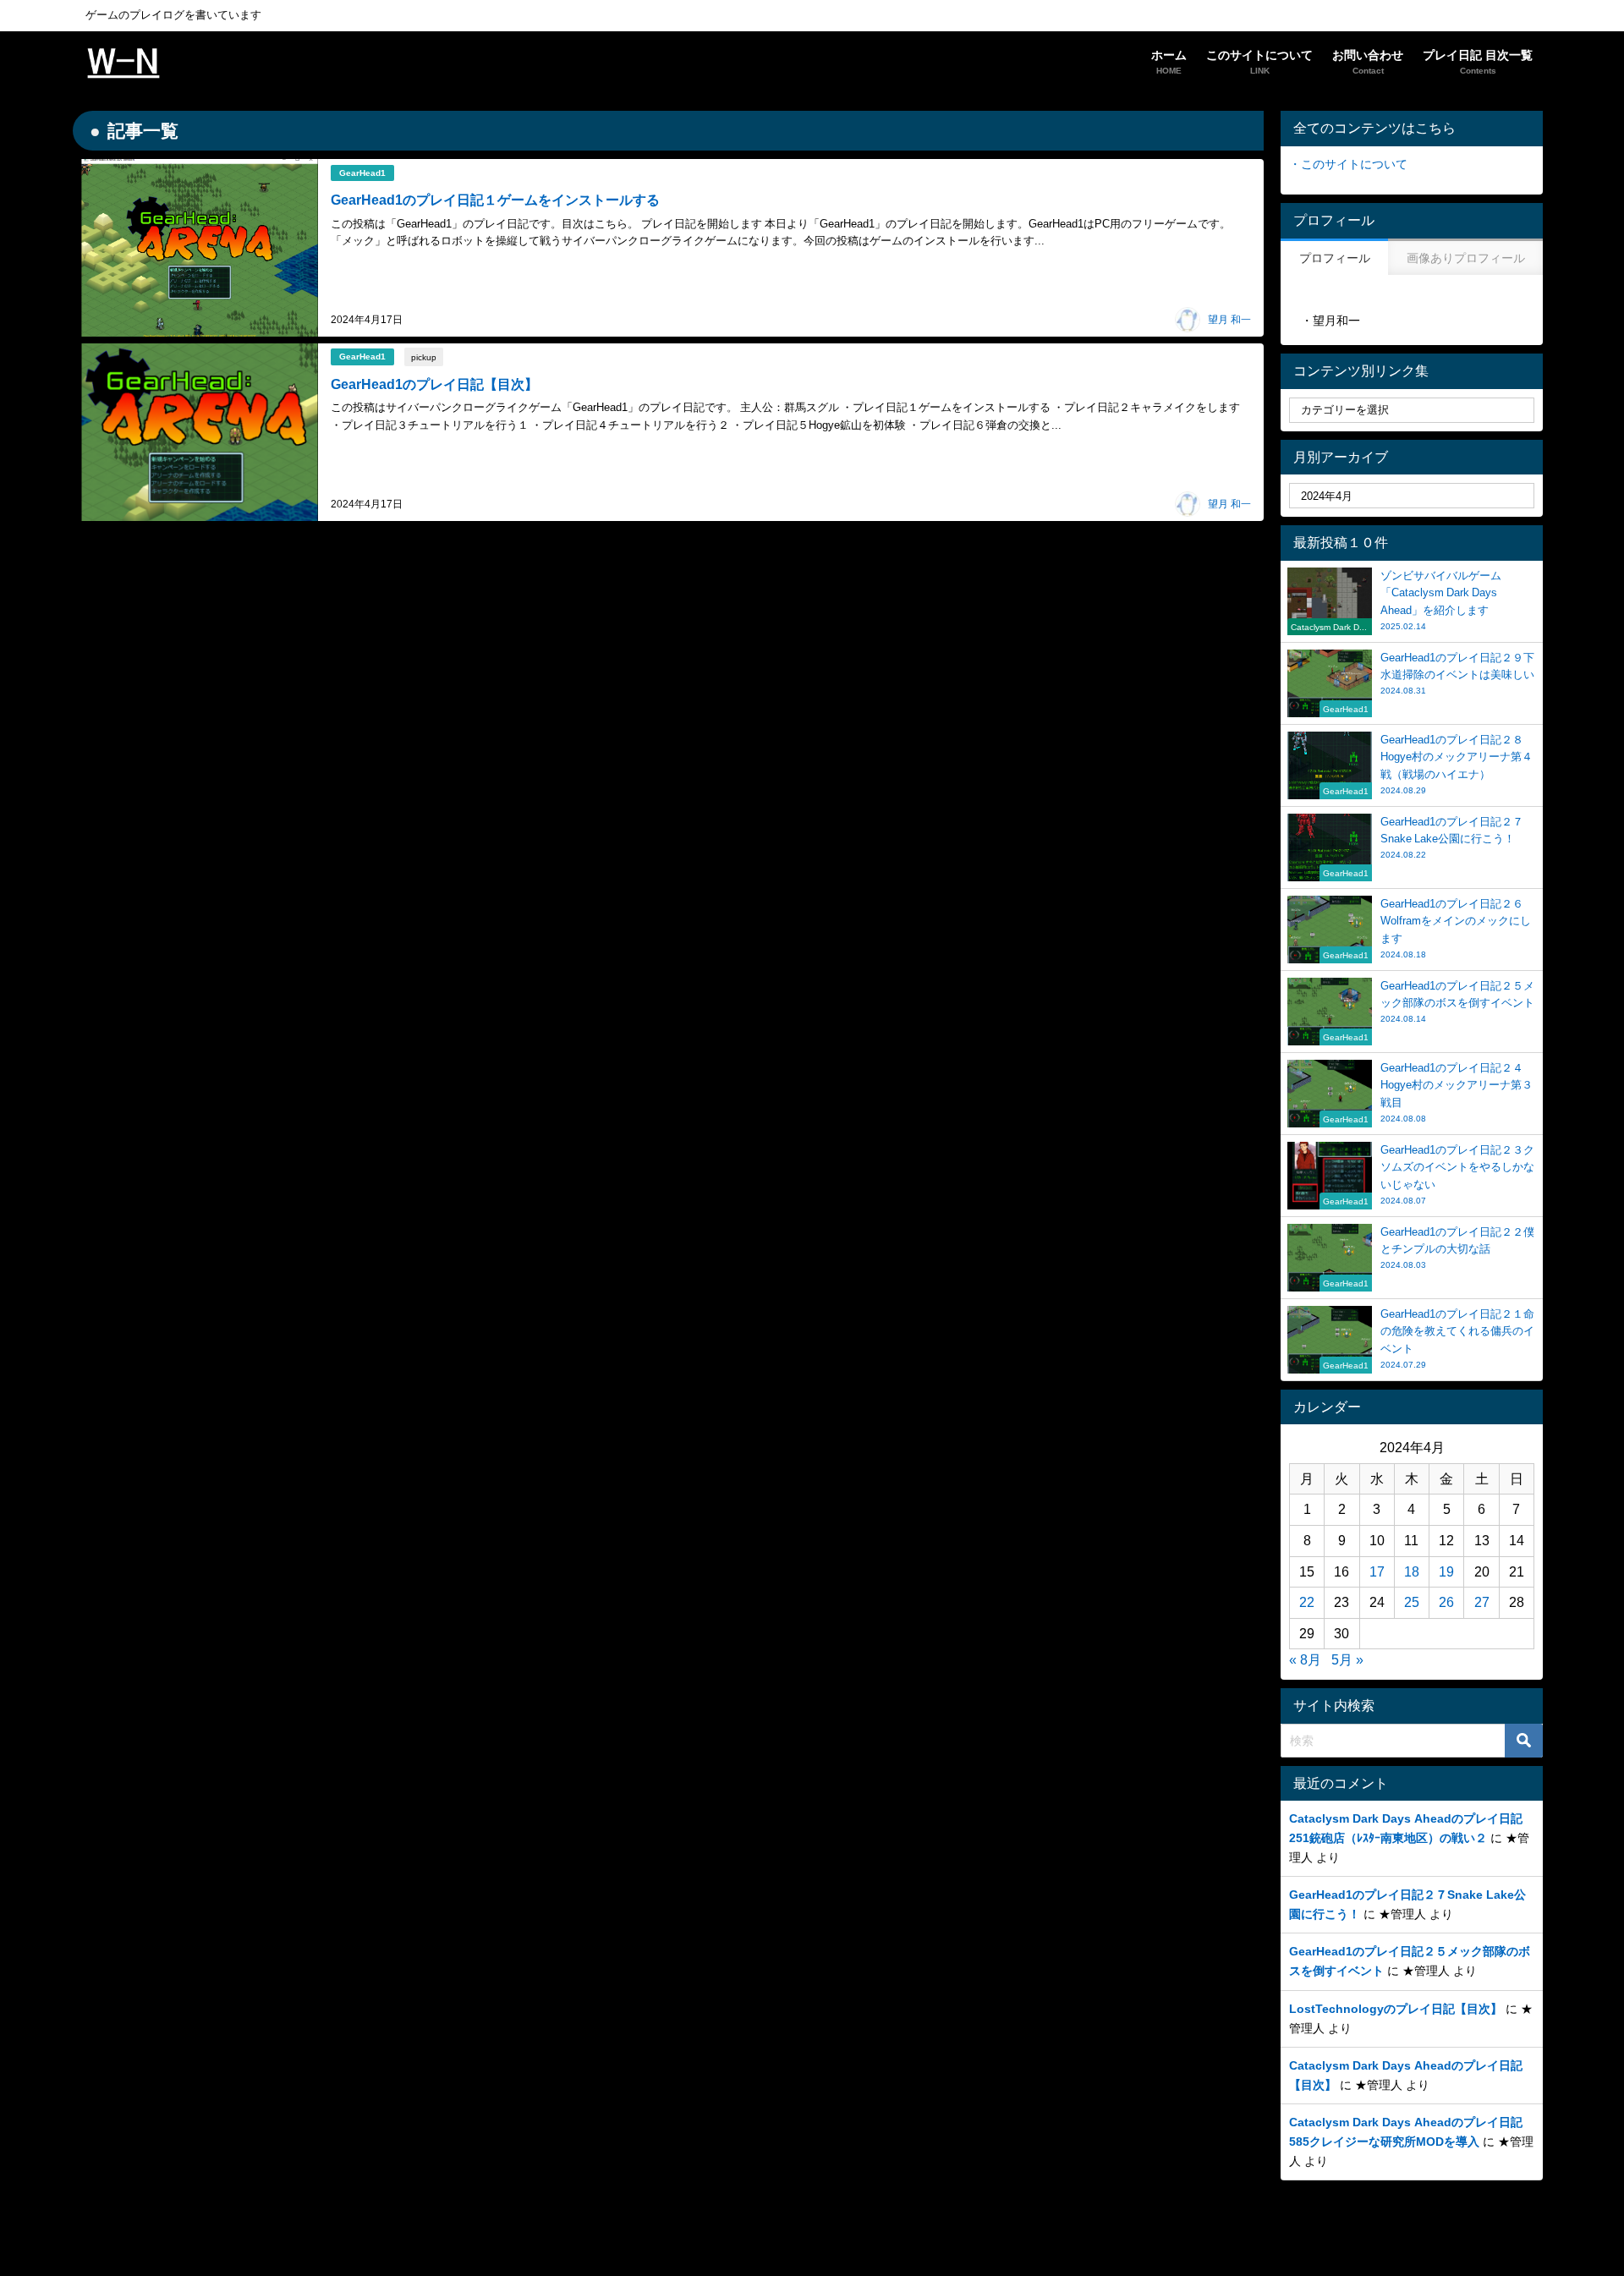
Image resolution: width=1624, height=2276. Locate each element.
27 (1482, 1602)
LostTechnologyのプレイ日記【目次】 (1396, 2009)
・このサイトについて (1348, 164)
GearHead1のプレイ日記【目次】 (434, 384)
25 (1412, 1602)
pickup (424, 357)
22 (1307, 1602)
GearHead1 (362, 173)
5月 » (1347, 1659)
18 (1412, 1571)
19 (1446, 1571)
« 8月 (1305, 1659)
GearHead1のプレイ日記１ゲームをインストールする (495, 200)
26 (1446, 1602)
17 (1377, 1571)
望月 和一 (1229, 320)
